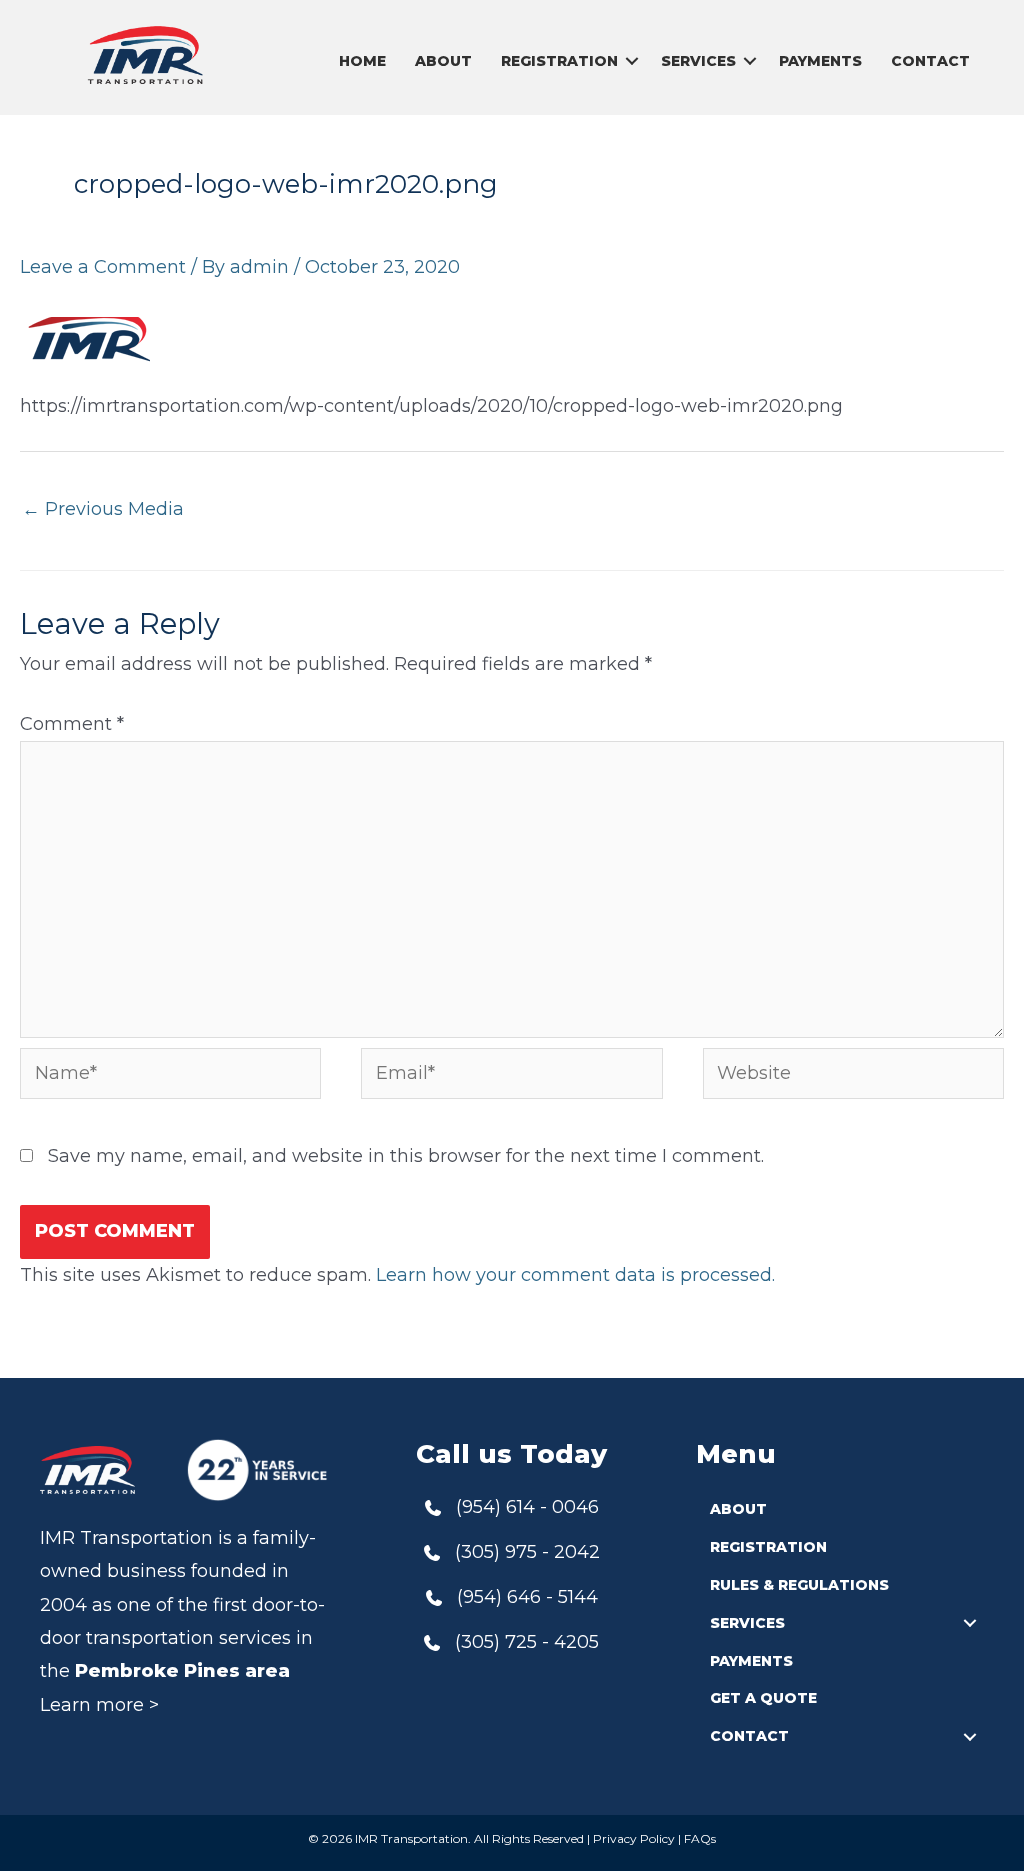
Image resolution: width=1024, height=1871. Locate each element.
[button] (632, 61)
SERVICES (698, 61)
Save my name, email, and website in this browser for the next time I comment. (406, 1156)
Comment (72, 724)
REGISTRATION (559, 61)
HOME (362, 61)
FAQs (700, 1838)
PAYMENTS (820, 61)
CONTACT (930, 61)
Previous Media (103, 509)
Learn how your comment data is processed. (575, 1275)
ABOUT (443, 61)
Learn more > (99, 1705)
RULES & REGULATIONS (799, 1585)
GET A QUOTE (763, 1698)
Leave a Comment (103, 267)
